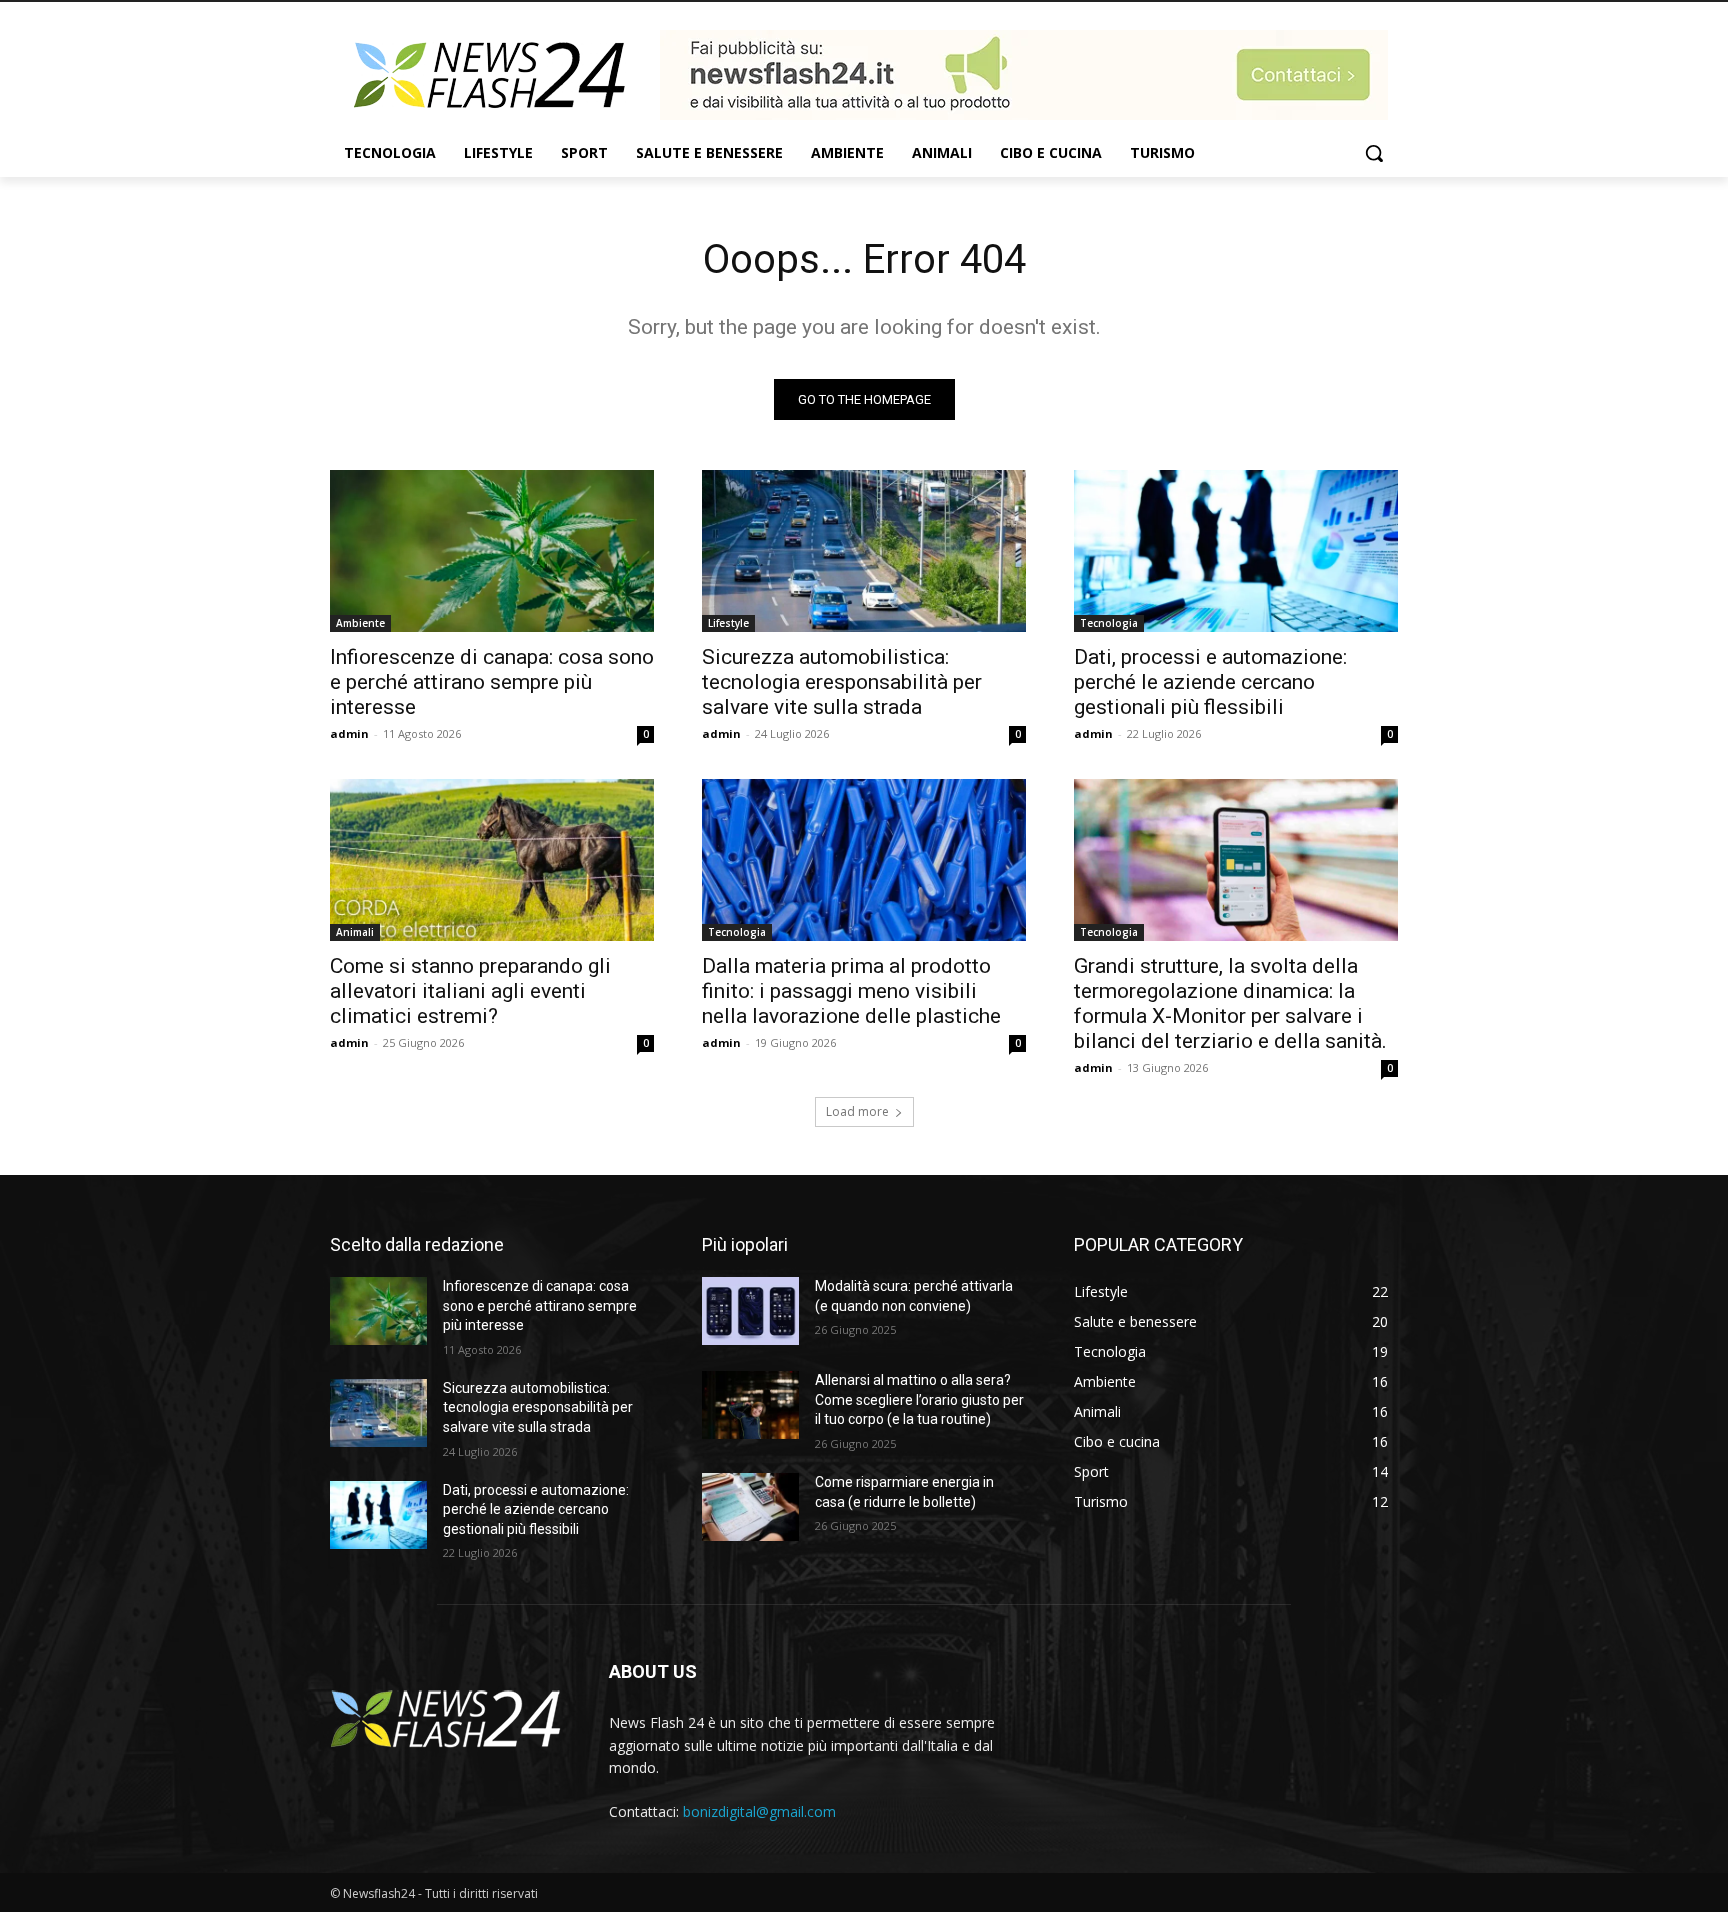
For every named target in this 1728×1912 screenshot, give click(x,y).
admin (349, 733)
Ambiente (360, 623)
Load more (857, 1111)
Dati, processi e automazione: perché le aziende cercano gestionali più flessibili (1210, 682)
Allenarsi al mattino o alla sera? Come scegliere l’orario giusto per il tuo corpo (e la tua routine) (919, 1399)
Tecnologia (1109, 623)
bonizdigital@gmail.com (759, 1811)
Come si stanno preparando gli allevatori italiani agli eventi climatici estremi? (470, 991)
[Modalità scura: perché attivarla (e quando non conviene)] (750, 1311)
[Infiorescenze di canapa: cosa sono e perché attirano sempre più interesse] (492, 551)
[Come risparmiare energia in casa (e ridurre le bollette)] (750, 1507)
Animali (355, 932)
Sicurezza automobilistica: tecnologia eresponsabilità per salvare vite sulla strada (842, 682)
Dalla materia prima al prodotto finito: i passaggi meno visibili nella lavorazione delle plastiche (851, 991)
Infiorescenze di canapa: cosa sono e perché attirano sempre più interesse (492, 682)
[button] (1374, 153)
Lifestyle (728, 623)
